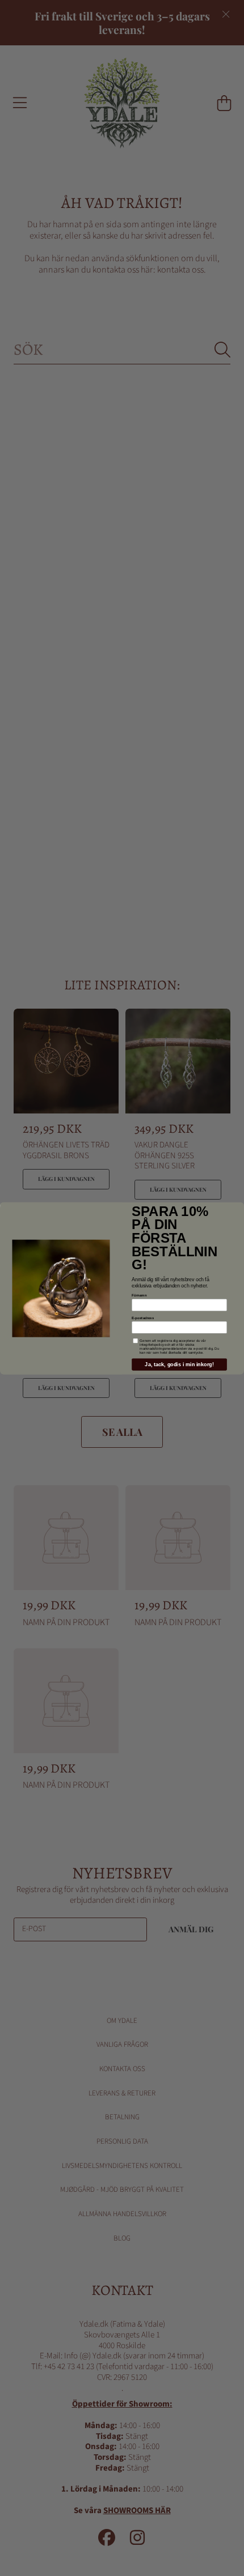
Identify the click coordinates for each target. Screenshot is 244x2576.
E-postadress (143, 1318)
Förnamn (139, 1295)
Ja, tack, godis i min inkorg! (179, 1364)
